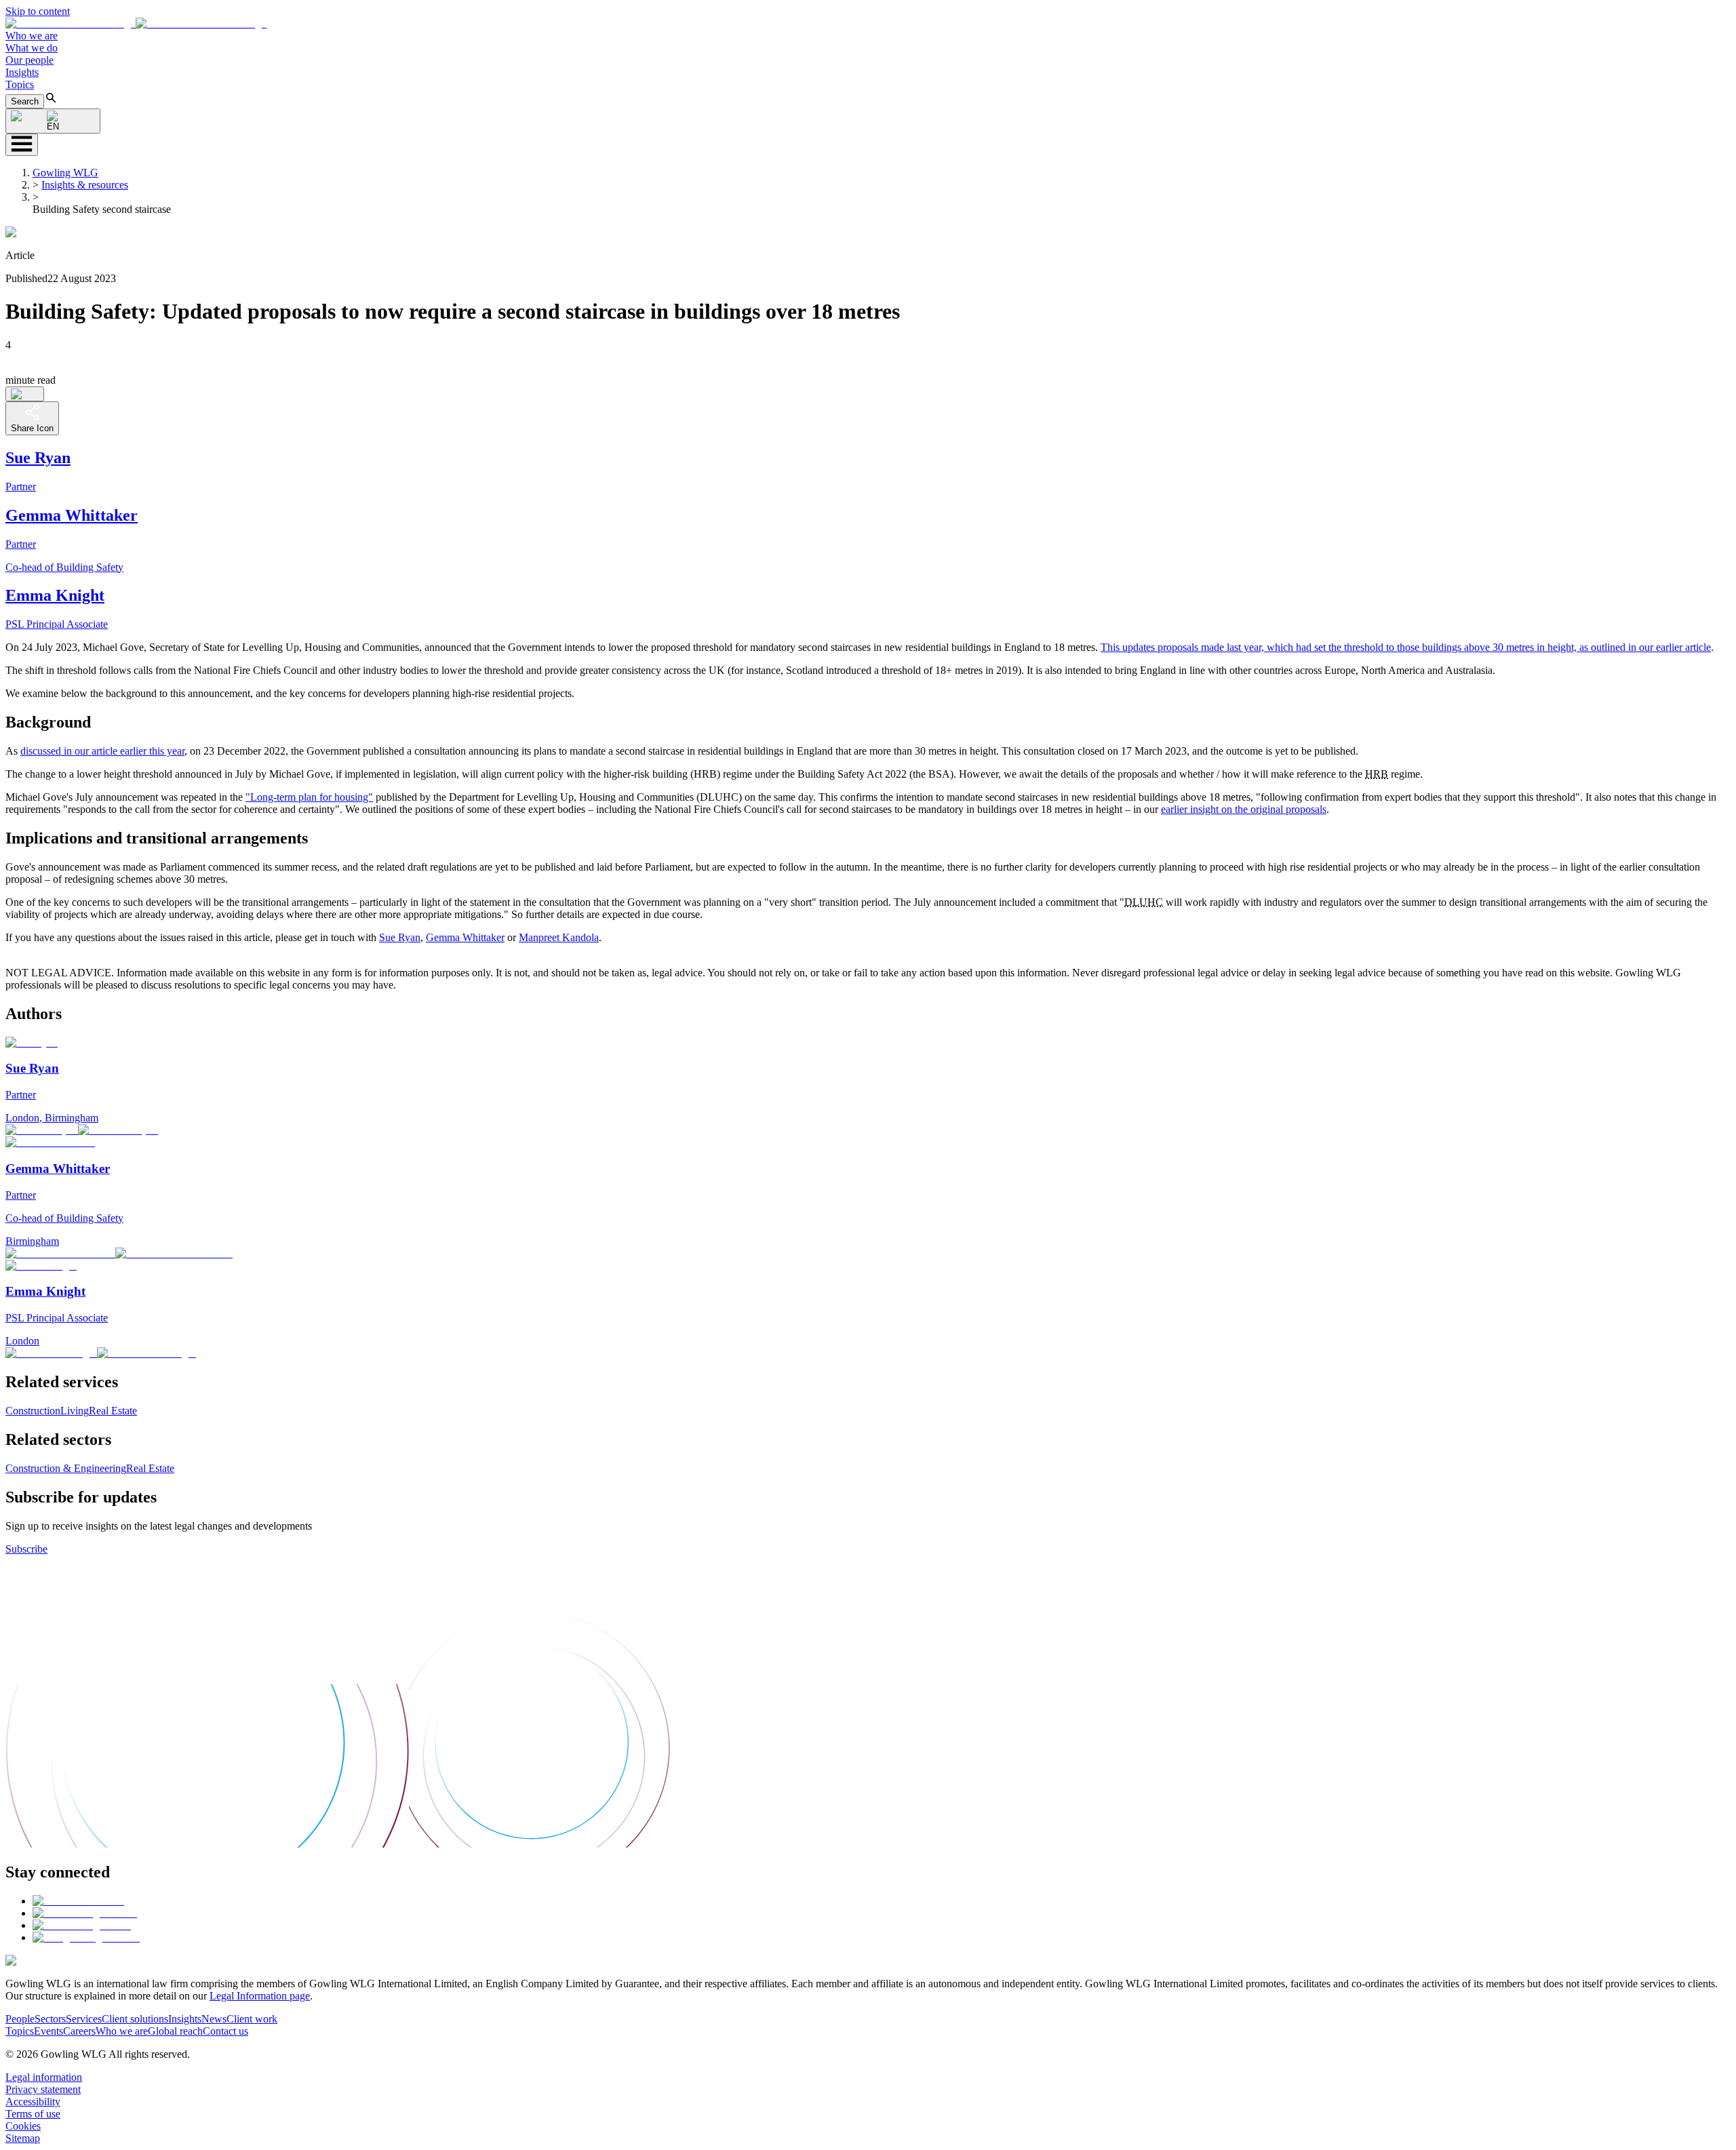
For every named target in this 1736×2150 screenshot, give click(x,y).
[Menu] (22, 145)
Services (84, 2019)
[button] (136, 23)
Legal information (44, 2077)
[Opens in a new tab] (78, 1901)
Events (48, 2031)
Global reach (175, 2031)
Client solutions (135, 2019)
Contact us (225, 2031)
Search (25, 101)
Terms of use (33, 2114)
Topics (20, 84)
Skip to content (38, 11)
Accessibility (33, 2102)
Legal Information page (260, 1996)
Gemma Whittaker (465, 937)
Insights (22, 72)
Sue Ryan (400, 937)
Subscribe (26, 1549)
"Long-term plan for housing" (309, 797)
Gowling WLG (65, 173)
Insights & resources (85, 185)
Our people (29, 60)
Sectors (50, 2019)
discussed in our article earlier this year (102, 751)
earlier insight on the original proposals (1244, 809)
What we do (32, 48)
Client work (252, 2019)
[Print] (25, 394)
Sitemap (23, 2138)
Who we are (32, 36)
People (20, 2019)
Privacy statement (43, 2089)
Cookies (23, 2126)
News (214, 2019)
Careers (79, 2031)
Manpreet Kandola (559, 937)
